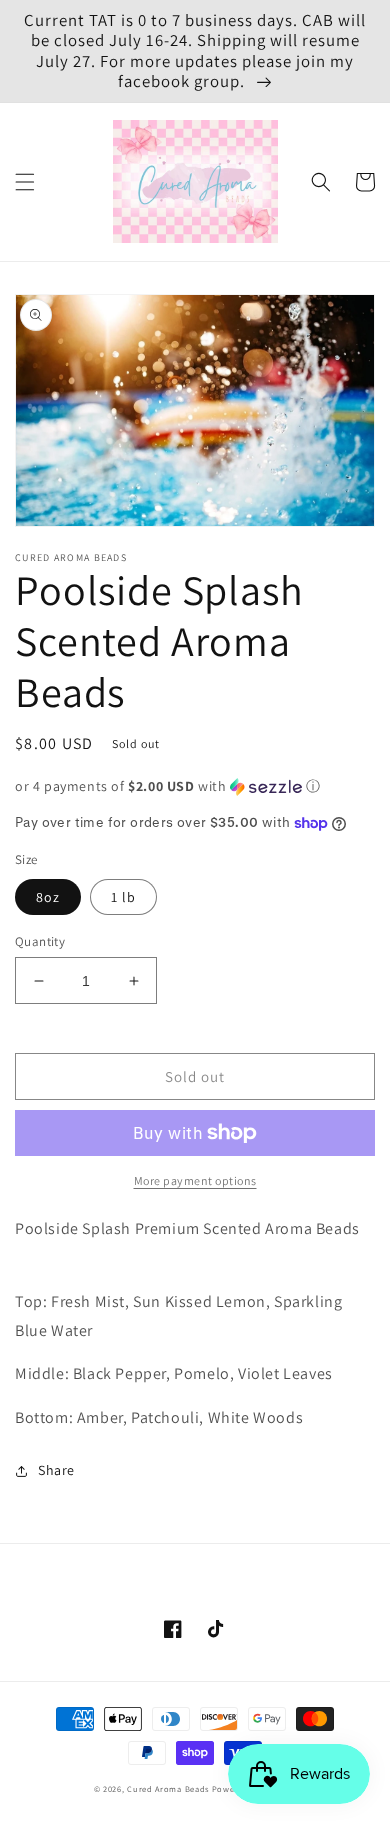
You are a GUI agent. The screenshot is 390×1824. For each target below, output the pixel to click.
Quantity (40, 941)
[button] (25, 182)
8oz (48, 897)
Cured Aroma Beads (168, 1788)
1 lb (123, 897)
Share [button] (56, 1470)
